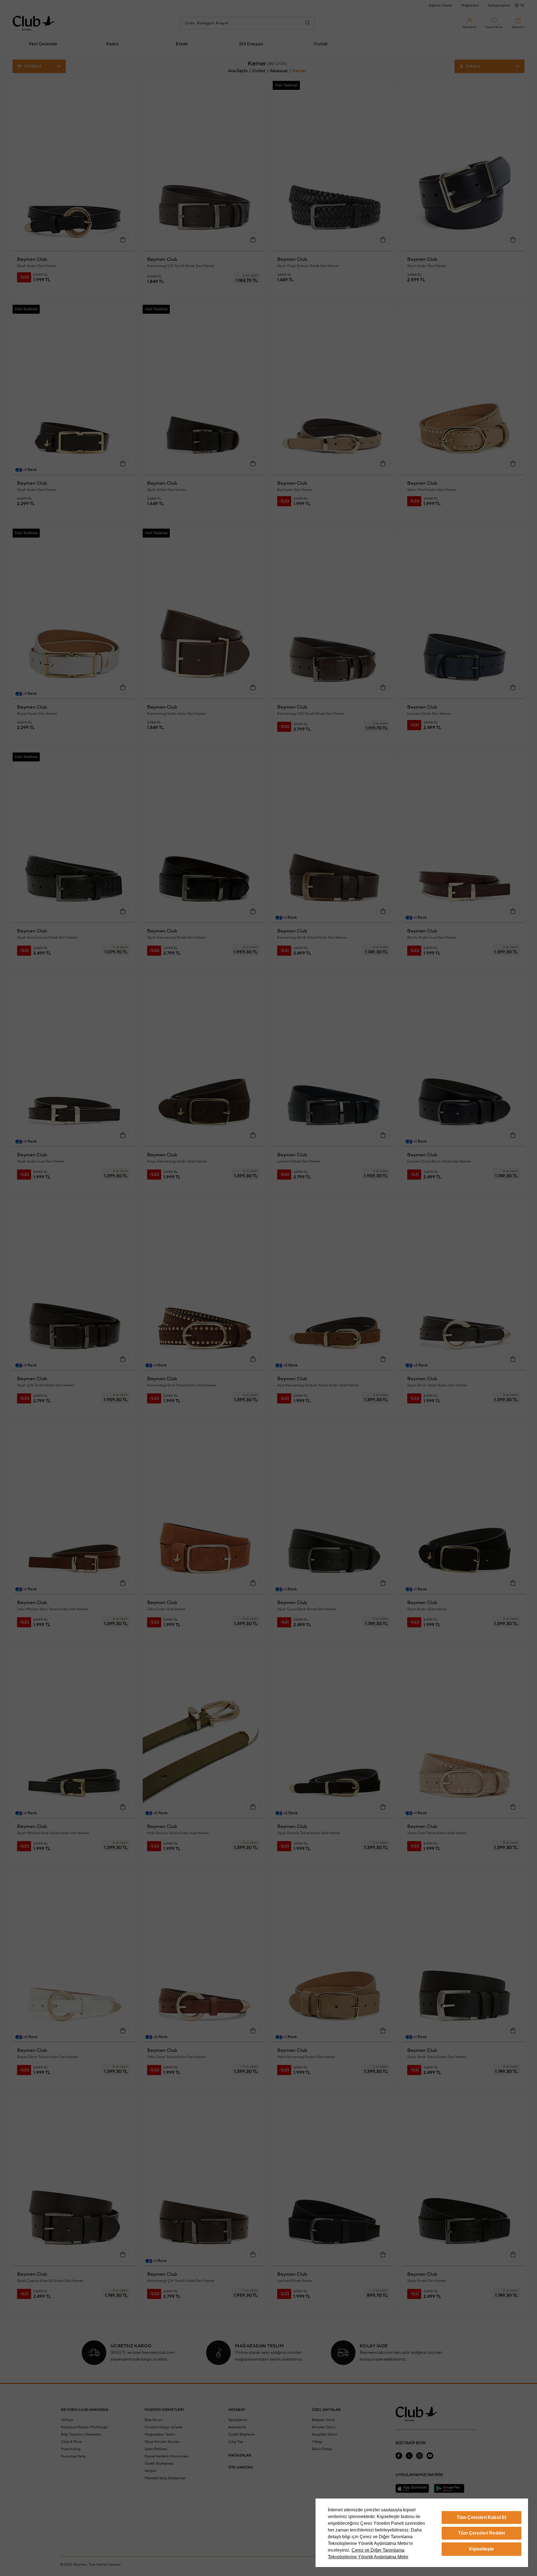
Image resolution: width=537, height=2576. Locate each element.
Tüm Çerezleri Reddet (481, 2533)
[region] (422, 2533)
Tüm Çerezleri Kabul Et (482, 2517)
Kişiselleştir (482, 2549)
